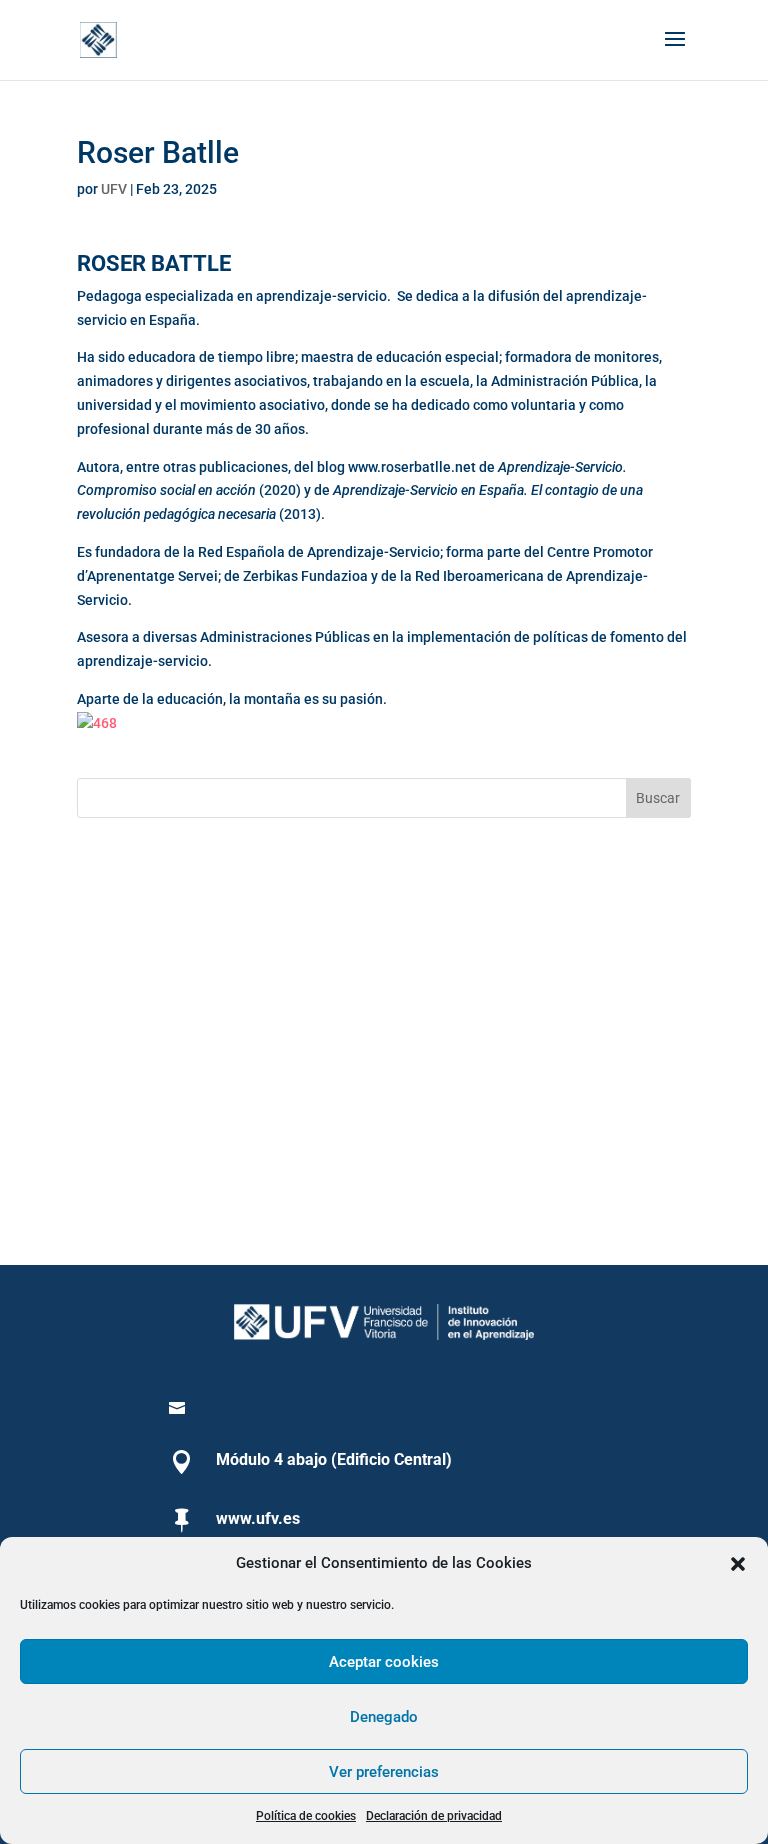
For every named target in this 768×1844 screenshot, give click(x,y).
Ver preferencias (384, 1772)
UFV (114, 189)
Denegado (384, 1717)
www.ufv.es (258, 1518)
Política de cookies (306, 1816)
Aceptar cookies (384, 1662)
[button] (738, 1564)
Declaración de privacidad (434, 1816)
